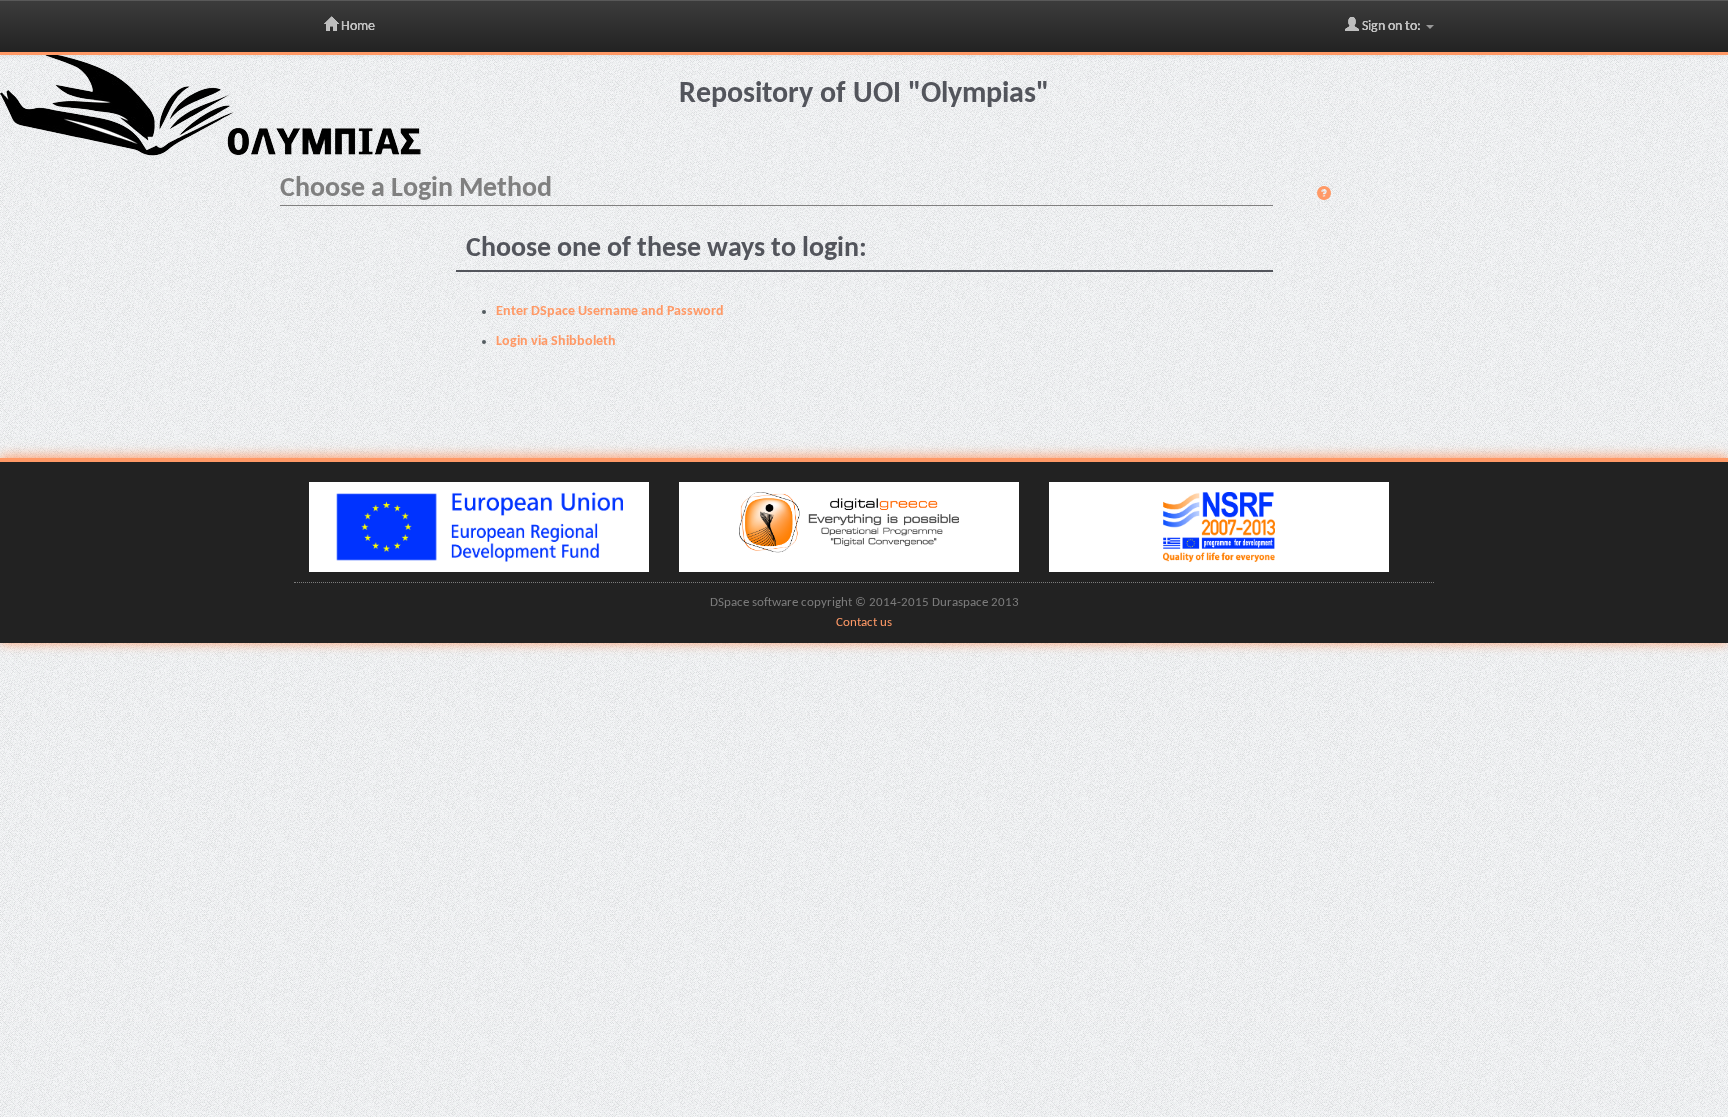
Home (356, 26)
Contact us (864, 623)
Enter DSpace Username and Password (610, 311)
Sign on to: (1391, 26)
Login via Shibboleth (556, 341)
